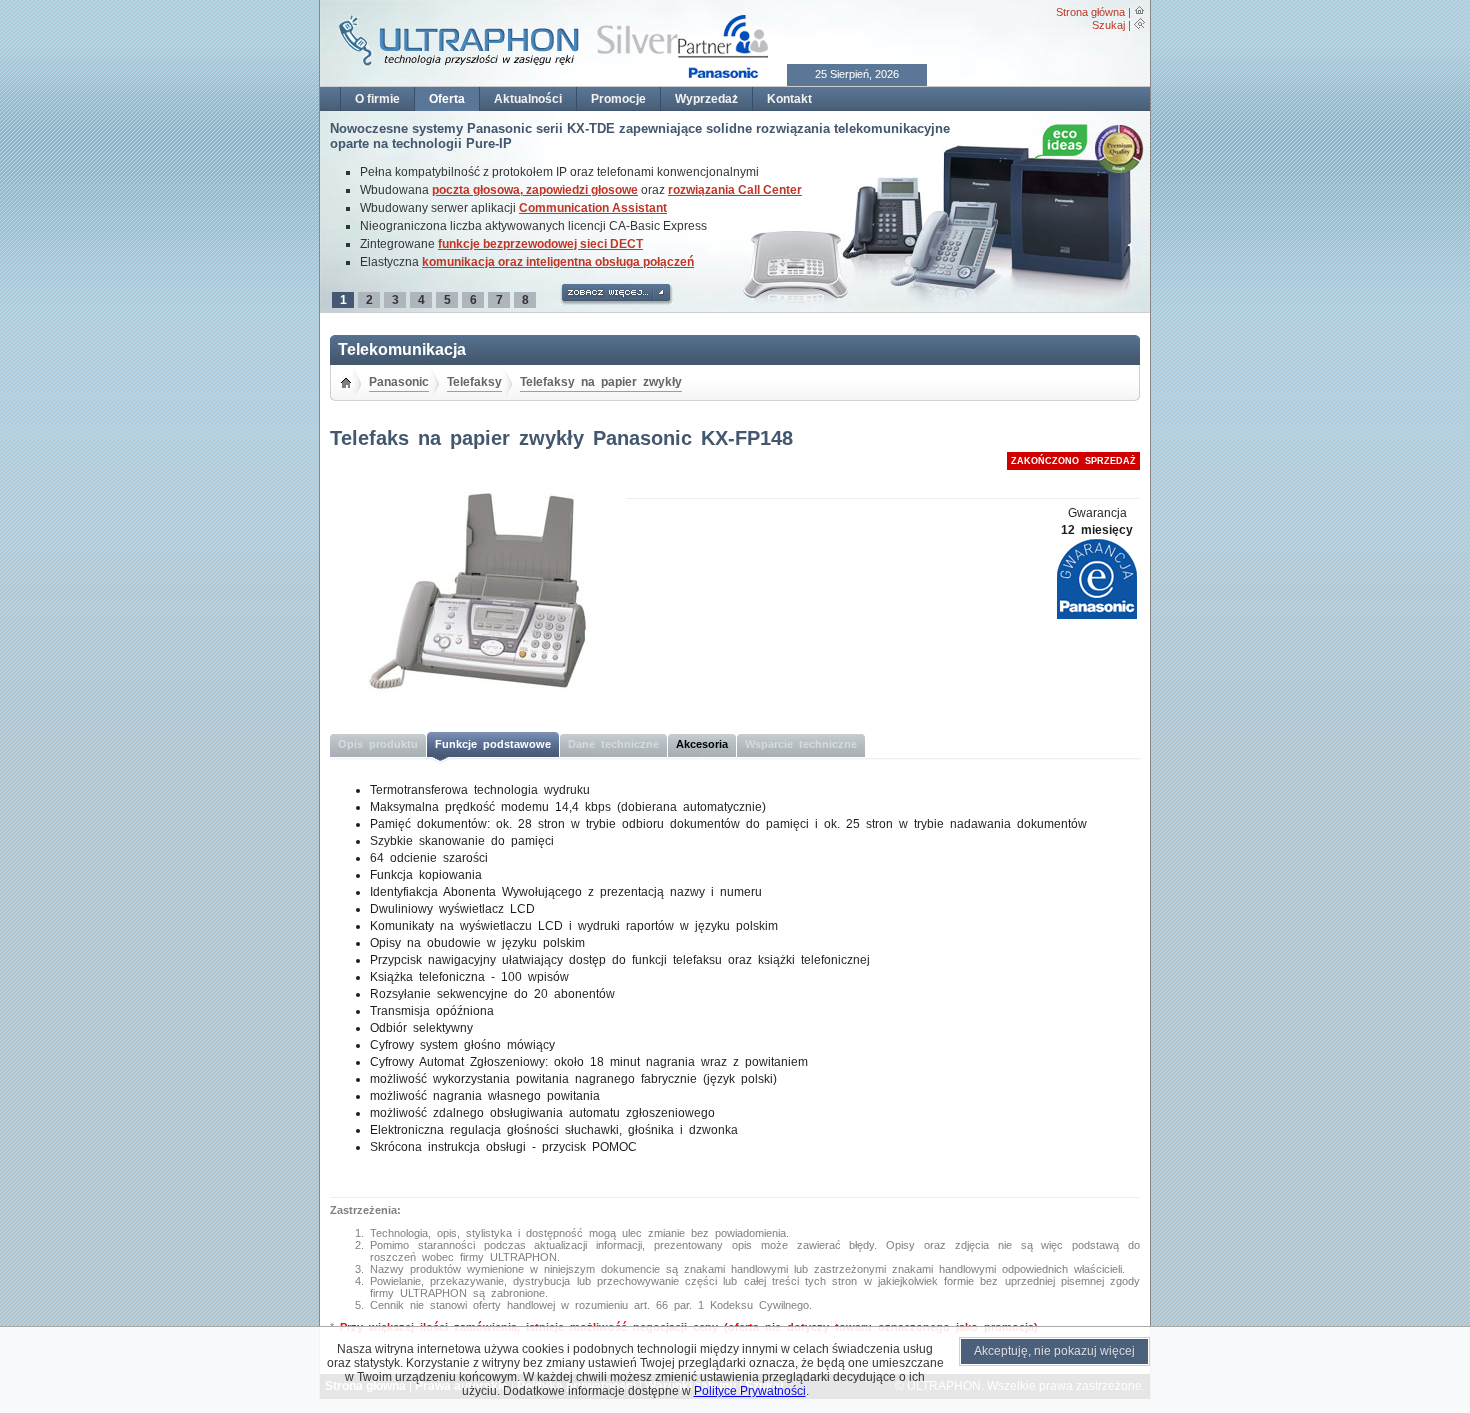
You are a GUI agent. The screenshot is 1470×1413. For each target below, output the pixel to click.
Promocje (618, 99)
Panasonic (399, 382)
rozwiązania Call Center (735, 190)
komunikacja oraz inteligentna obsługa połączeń (558, 262)
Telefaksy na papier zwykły (601, 382)
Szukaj (1108, 25)
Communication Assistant (593, 208)
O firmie (377, 99)
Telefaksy (474, 382)
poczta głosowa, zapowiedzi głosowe (535, 190)
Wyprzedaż (706, 99)
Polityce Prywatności (750, 1391)
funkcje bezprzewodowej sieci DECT (540, 244)
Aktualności (528, 99)
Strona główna (1090, 12)
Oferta (447, 99)
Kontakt (789, 99)
